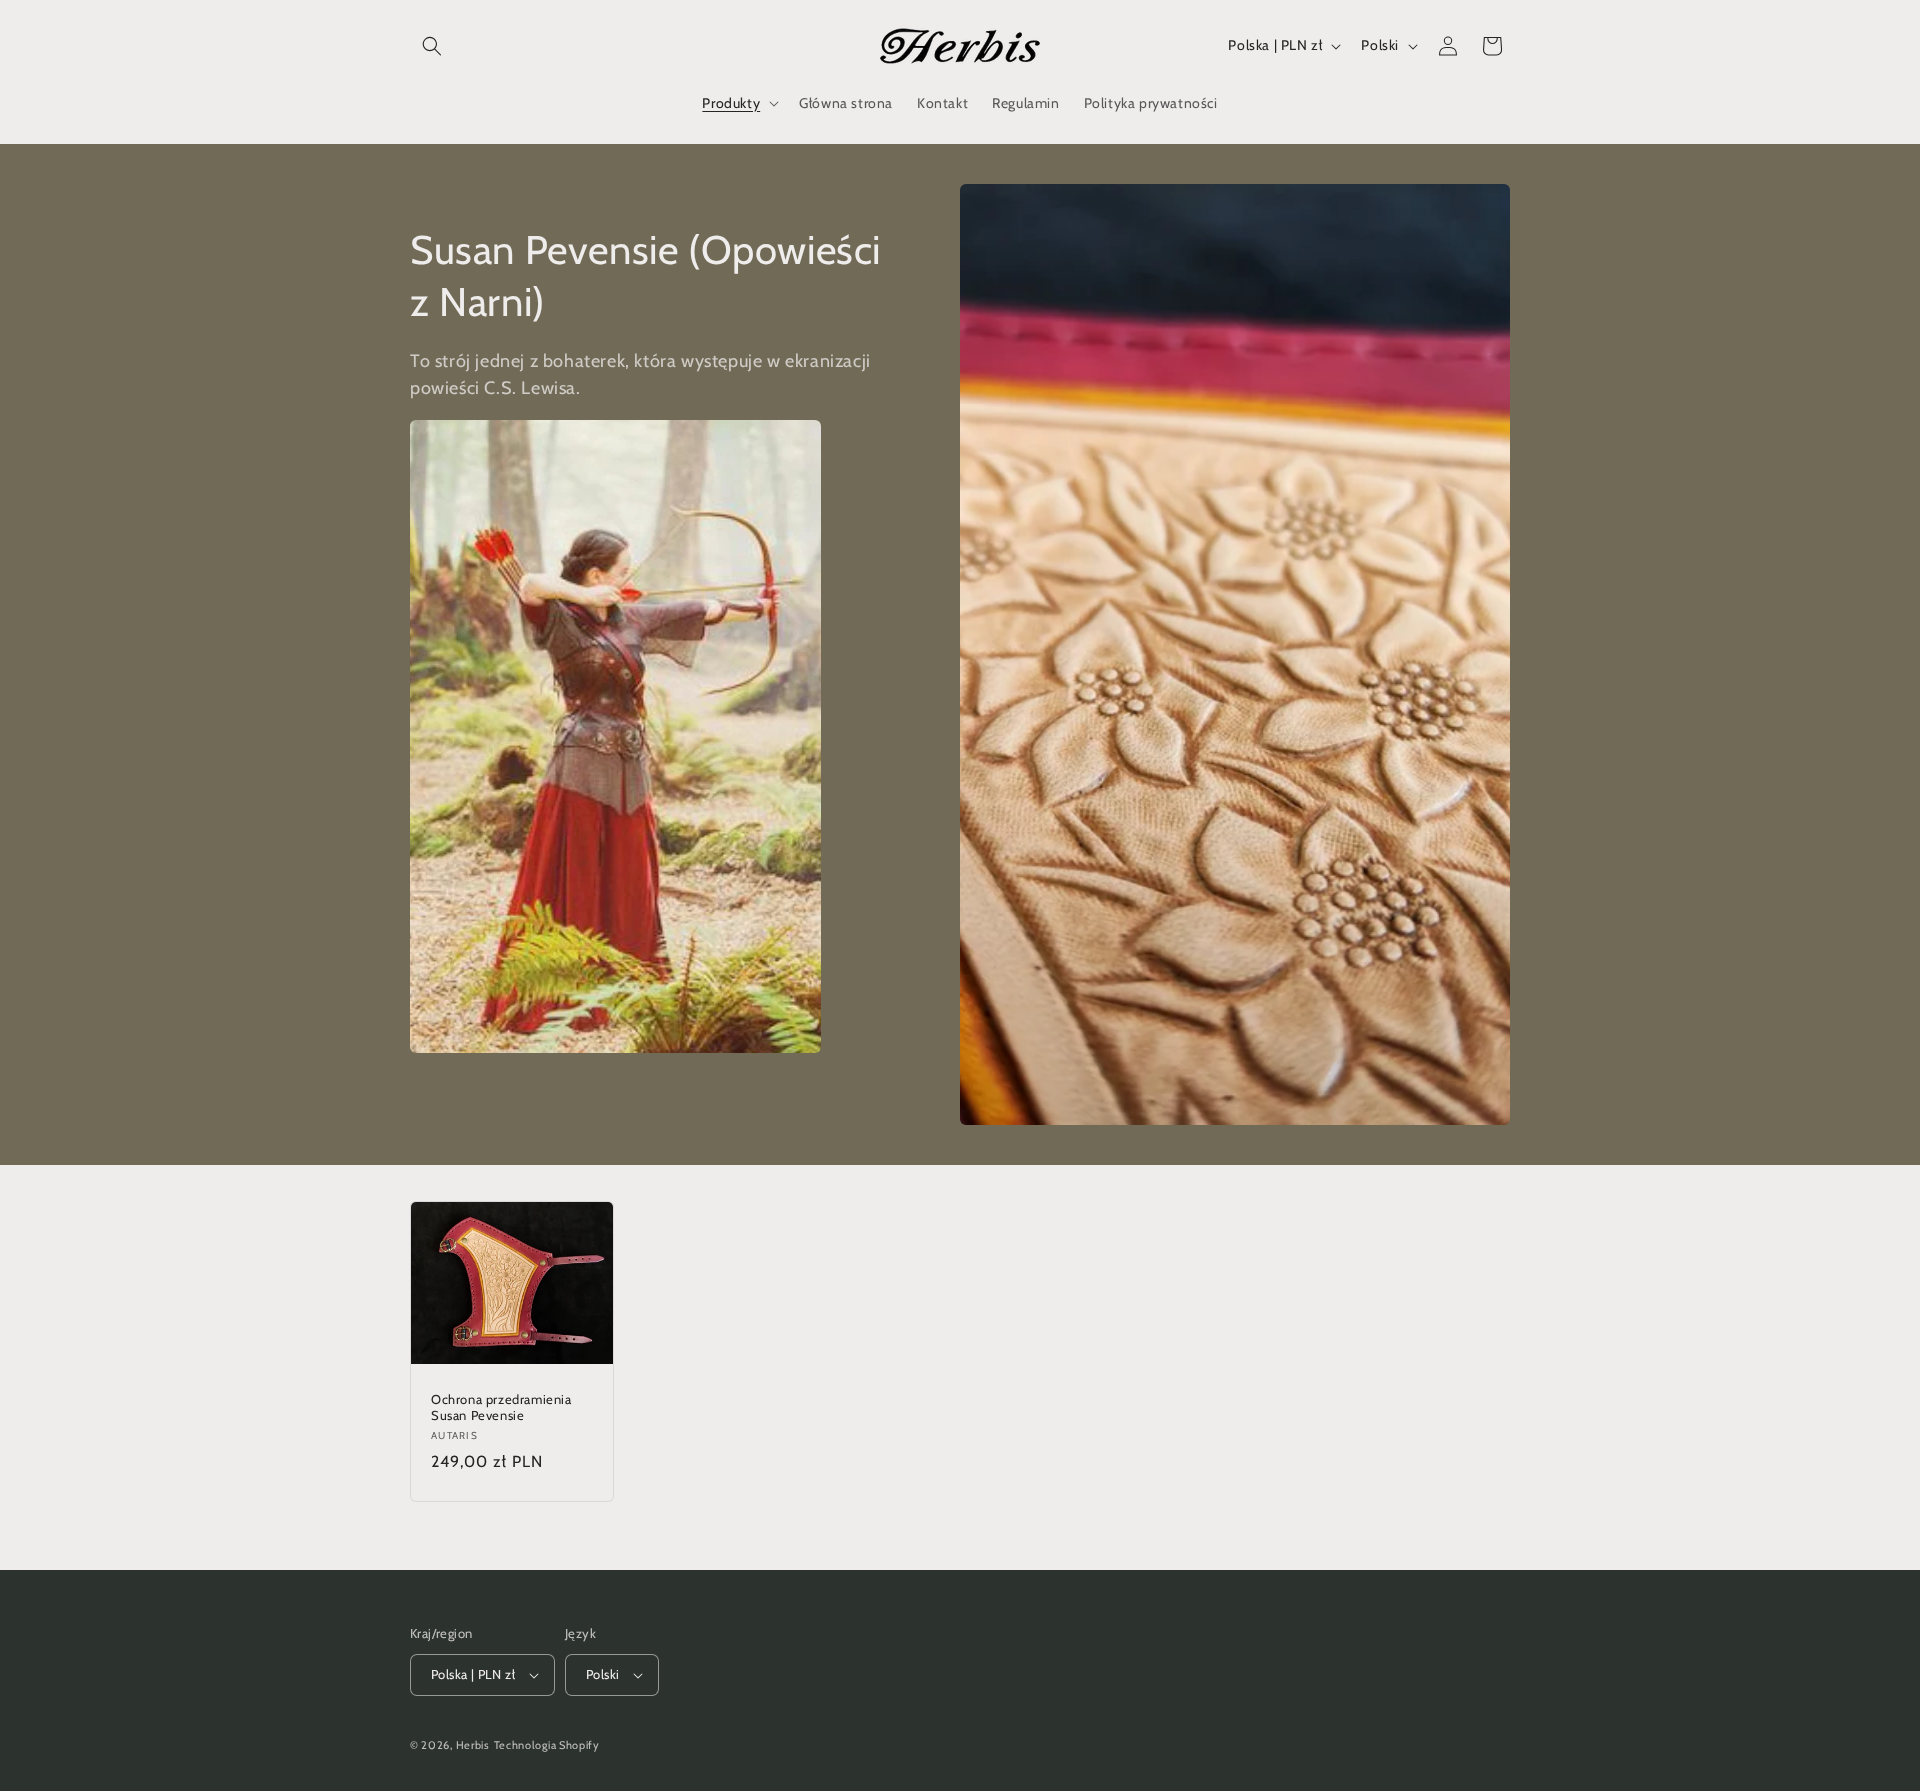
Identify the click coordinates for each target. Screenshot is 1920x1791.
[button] (432, 46)
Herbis (473, 1745)
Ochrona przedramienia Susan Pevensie (501, 1406)
